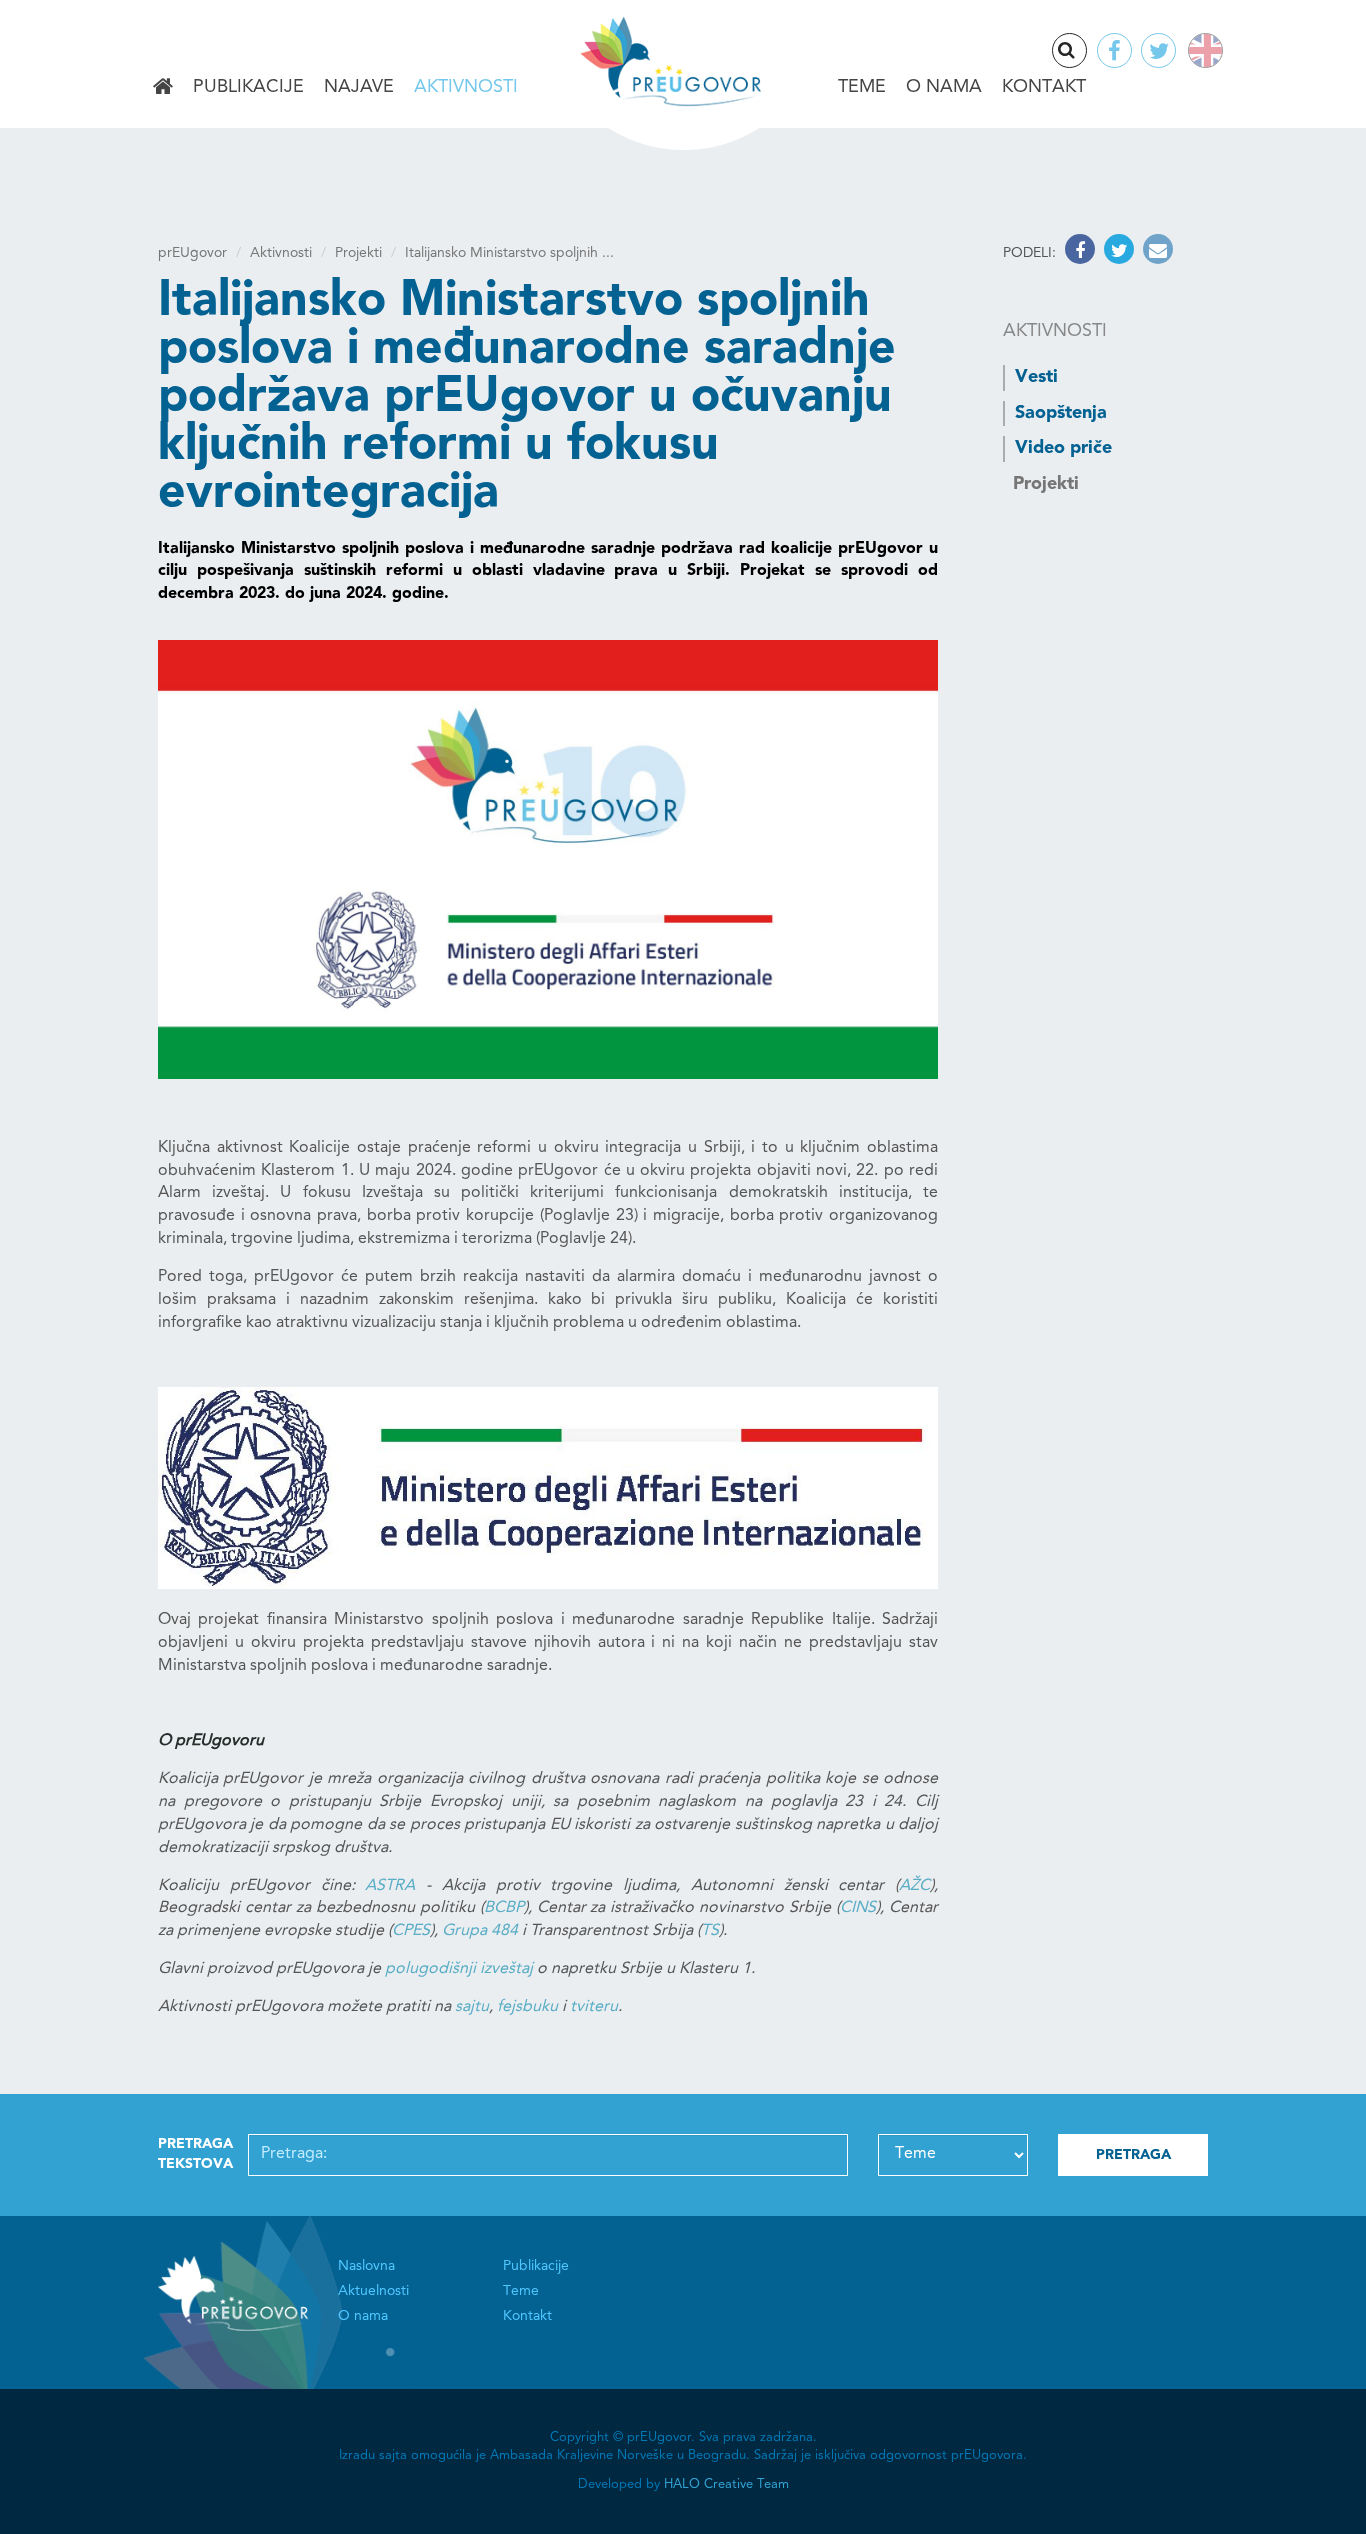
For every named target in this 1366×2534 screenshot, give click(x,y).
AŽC (914, 1886)
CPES (411, 1931)
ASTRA (390, 1886)
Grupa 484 (480, 1931)
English (1201, 50)
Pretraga (1086, 52)
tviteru (594, 2007)
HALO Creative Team (726, 2484)
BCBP (504, 1908)
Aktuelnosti (373, 2291)
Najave (359, 87)
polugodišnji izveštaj (459, 1969)
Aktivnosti (466, 87)
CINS (858, 1908)
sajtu (472, 2007)
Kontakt (1044, 87)
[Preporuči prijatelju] (1155, 253)
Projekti (358, 253)
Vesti (1036, 377)
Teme (862, 87)
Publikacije (248, 87)
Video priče (1063, 448)
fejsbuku (527, 2007)
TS (710, 1931)
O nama (944, 87)
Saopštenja (1061, 413)
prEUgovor (192, 253)
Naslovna (163, 88)
